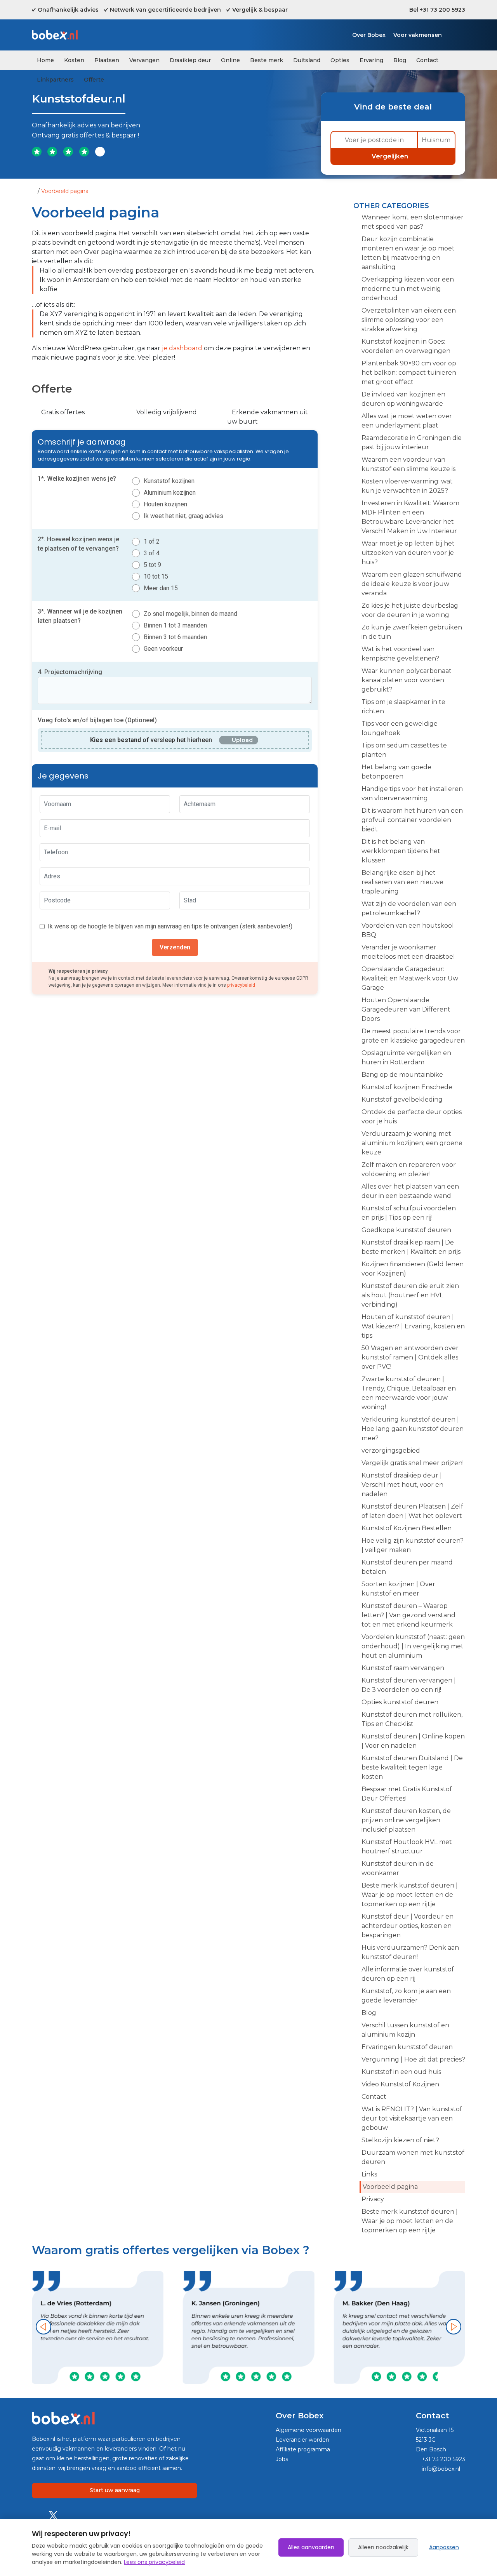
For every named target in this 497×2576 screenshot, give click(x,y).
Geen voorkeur (163, 649)
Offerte (94, 80)
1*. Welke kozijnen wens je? (77, 479)
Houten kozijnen (165, 504)
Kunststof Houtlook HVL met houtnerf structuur (407, 1847)
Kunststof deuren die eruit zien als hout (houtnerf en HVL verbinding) (410, 1295)
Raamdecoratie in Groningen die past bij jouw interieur (412, 442)
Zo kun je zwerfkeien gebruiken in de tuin (412, 632)
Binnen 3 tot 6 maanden (175, 637)
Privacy (373, 2199)
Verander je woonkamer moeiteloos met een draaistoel (408, 952)
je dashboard (182, 348)
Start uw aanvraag (115, 2490)
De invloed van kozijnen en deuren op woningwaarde (403, 399)
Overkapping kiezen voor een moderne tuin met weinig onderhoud (408, 289)
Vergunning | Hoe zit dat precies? (413, 2059)
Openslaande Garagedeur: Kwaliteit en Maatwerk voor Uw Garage (410, 978)
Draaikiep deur (190, 60)
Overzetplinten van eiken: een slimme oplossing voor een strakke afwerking (409, 320)
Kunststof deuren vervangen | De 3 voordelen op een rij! (409, 1685)
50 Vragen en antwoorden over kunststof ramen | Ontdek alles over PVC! (410, 1357)
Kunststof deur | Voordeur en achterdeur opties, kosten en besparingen (408, 1926)
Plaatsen (107, 60)
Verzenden (175, 947)
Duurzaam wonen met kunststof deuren (413, 2157)
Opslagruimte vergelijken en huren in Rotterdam (406, 1058)
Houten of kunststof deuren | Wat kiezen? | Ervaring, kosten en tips (413, 1326)
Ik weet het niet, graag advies (183, 516)
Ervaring (371, 60)
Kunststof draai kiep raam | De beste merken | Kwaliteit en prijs (411, 1247)
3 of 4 (152, 553)
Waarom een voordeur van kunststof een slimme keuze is (408, 464)
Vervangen (144, 60)
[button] (43, 2327)
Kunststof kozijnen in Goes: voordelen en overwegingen (406, 346)
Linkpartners (55, 80)
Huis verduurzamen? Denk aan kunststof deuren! (410, 1952)
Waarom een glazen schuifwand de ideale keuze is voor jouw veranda (412, 584)
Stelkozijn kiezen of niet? (400, 2140)
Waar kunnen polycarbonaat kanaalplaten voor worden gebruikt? (407, 680)
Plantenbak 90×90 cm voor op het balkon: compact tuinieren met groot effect (409, 373)
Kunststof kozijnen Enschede (407, 1087)
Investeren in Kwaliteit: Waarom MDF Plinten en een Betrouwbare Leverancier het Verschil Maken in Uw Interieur (410, 517)
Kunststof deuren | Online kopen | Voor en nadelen (413, 1741)
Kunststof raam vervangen (403, 1668)
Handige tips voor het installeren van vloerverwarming (412, 793)
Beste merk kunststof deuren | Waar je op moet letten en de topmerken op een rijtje (410, 1895)
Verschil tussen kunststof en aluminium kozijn (405, 2030)
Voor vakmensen (418, 35)
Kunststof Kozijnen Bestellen (407, 1528)
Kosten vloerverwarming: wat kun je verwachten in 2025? (407, 486)
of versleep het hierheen (151, 740)
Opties (340, 60)
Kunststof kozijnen (169, 481)
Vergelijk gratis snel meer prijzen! (413, 1463)
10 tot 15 (156, 576)
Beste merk (267, 60)
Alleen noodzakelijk (383, 2547)
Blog (400, 60)
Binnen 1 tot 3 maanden (175, 625)
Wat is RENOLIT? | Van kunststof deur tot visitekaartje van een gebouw (412, 2118)
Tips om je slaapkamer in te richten (403, 707)
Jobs (282, 2459)
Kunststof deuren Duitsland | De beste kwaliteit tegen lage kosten (412, 1767)
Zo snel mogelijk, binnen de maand (190, 614)
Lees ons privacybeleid (154, 2562)
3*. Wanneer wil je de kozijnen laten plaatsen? (80, 616)
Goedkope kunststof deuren (406, 1230)
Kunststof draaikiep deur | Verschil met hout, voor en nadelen (402, 1485)
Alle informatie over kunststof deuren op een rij (408, 1974)
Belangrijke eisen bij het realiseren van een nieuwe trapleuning (402, 882)
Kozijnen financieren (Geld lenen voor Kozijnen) (413, 1269)
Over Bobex (369, 35)
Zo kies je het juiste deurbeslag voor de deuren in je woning (410, 610)
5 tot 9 (152, 565)
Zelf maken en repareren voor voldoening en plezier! (409, 1169)
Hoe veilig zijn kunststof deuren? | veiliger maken (413, 1545)
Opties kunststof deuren (400, 1702)
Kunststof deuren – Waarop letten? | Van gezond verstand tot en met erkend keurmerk (408, 1615)
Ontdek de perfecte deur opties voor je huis (412, 1117)
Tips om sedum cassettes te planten (404, 750)
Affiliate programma (303, 2449)
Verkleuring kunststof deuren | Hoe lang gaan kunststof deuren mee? (413, 1429)
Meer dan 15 (161, 588)
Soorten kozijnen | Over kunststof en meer (398, 1589)
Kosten (74, 60)
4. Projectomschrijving (70, 672)
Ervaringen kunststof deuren (407, 2047)
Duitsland (307, 60)
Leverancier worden (302, 2440)
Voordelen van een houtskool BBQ (408, 930)
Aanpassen (444, 2547)
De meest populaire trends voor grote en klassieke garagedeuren (413, 1036)
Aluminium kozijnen (170, 493)
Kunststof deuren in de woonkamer (398, 1868)
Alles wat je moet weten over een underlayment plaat (407, 421)
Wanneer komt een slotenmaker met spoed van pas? (413, 222)
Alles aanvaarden (311, 2547)
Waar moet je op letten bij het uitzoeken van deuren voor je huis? (408, 553)
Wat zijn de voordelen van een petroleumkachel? (409, 908)
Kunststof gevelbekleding (402, 1099)
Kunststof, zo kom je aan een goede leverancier (406, 1996)
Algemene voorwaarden (308, 2430)
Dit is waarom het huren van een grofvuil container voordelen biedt (412, 820)
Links (369, 2174)
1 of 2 (152, 541)
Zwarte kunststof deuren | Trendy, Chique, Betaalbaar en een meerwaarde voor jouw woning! (409, 1393)
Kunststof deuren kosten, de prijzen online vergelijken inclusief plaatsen (406, 1820)
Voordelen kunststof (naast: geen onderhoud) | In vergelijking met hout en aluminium (413, 1646)
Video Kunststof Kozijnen (400, 2084)
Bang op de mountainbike (402, 1075)
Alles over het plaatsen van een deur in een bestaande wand (410, 1191)
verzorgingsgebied (391, 1451)
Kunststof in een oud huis (401, 2072)
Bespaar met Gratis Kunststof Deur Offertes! (407, 1794)
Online (230, 60)
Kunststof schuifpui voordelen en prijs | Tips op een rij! (409, 1213)
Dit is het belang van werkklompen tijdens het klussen (401, 851)
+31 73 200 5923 (443, 2459)
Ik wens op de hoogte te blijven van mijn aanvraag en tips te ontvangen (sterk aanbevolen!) (170, 926)
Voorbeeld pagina (390, 2187)
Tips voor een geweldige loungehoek (400, 728)
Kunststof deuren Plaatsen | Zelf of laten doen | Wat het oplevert (412, 1511)
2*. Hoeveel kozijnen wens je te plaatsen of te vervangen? (78, 544)
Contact (427, 60)
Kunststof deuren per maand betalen (407, 1567)
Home (45, 60)
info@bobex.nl (440, 2469)
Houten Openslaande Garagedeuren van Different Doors (406, 1009)
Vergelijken (391, 156)
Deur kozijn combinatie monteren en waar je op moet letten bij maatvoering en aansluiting (408, 253)
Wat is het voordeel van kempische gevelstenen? (400, 654)
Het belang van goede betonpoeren (396, 772)
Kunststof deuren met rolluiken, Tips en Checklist (412, 1719)
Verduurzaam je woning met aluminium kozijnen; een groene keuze (412, 1143)
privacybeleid (241, 985)
